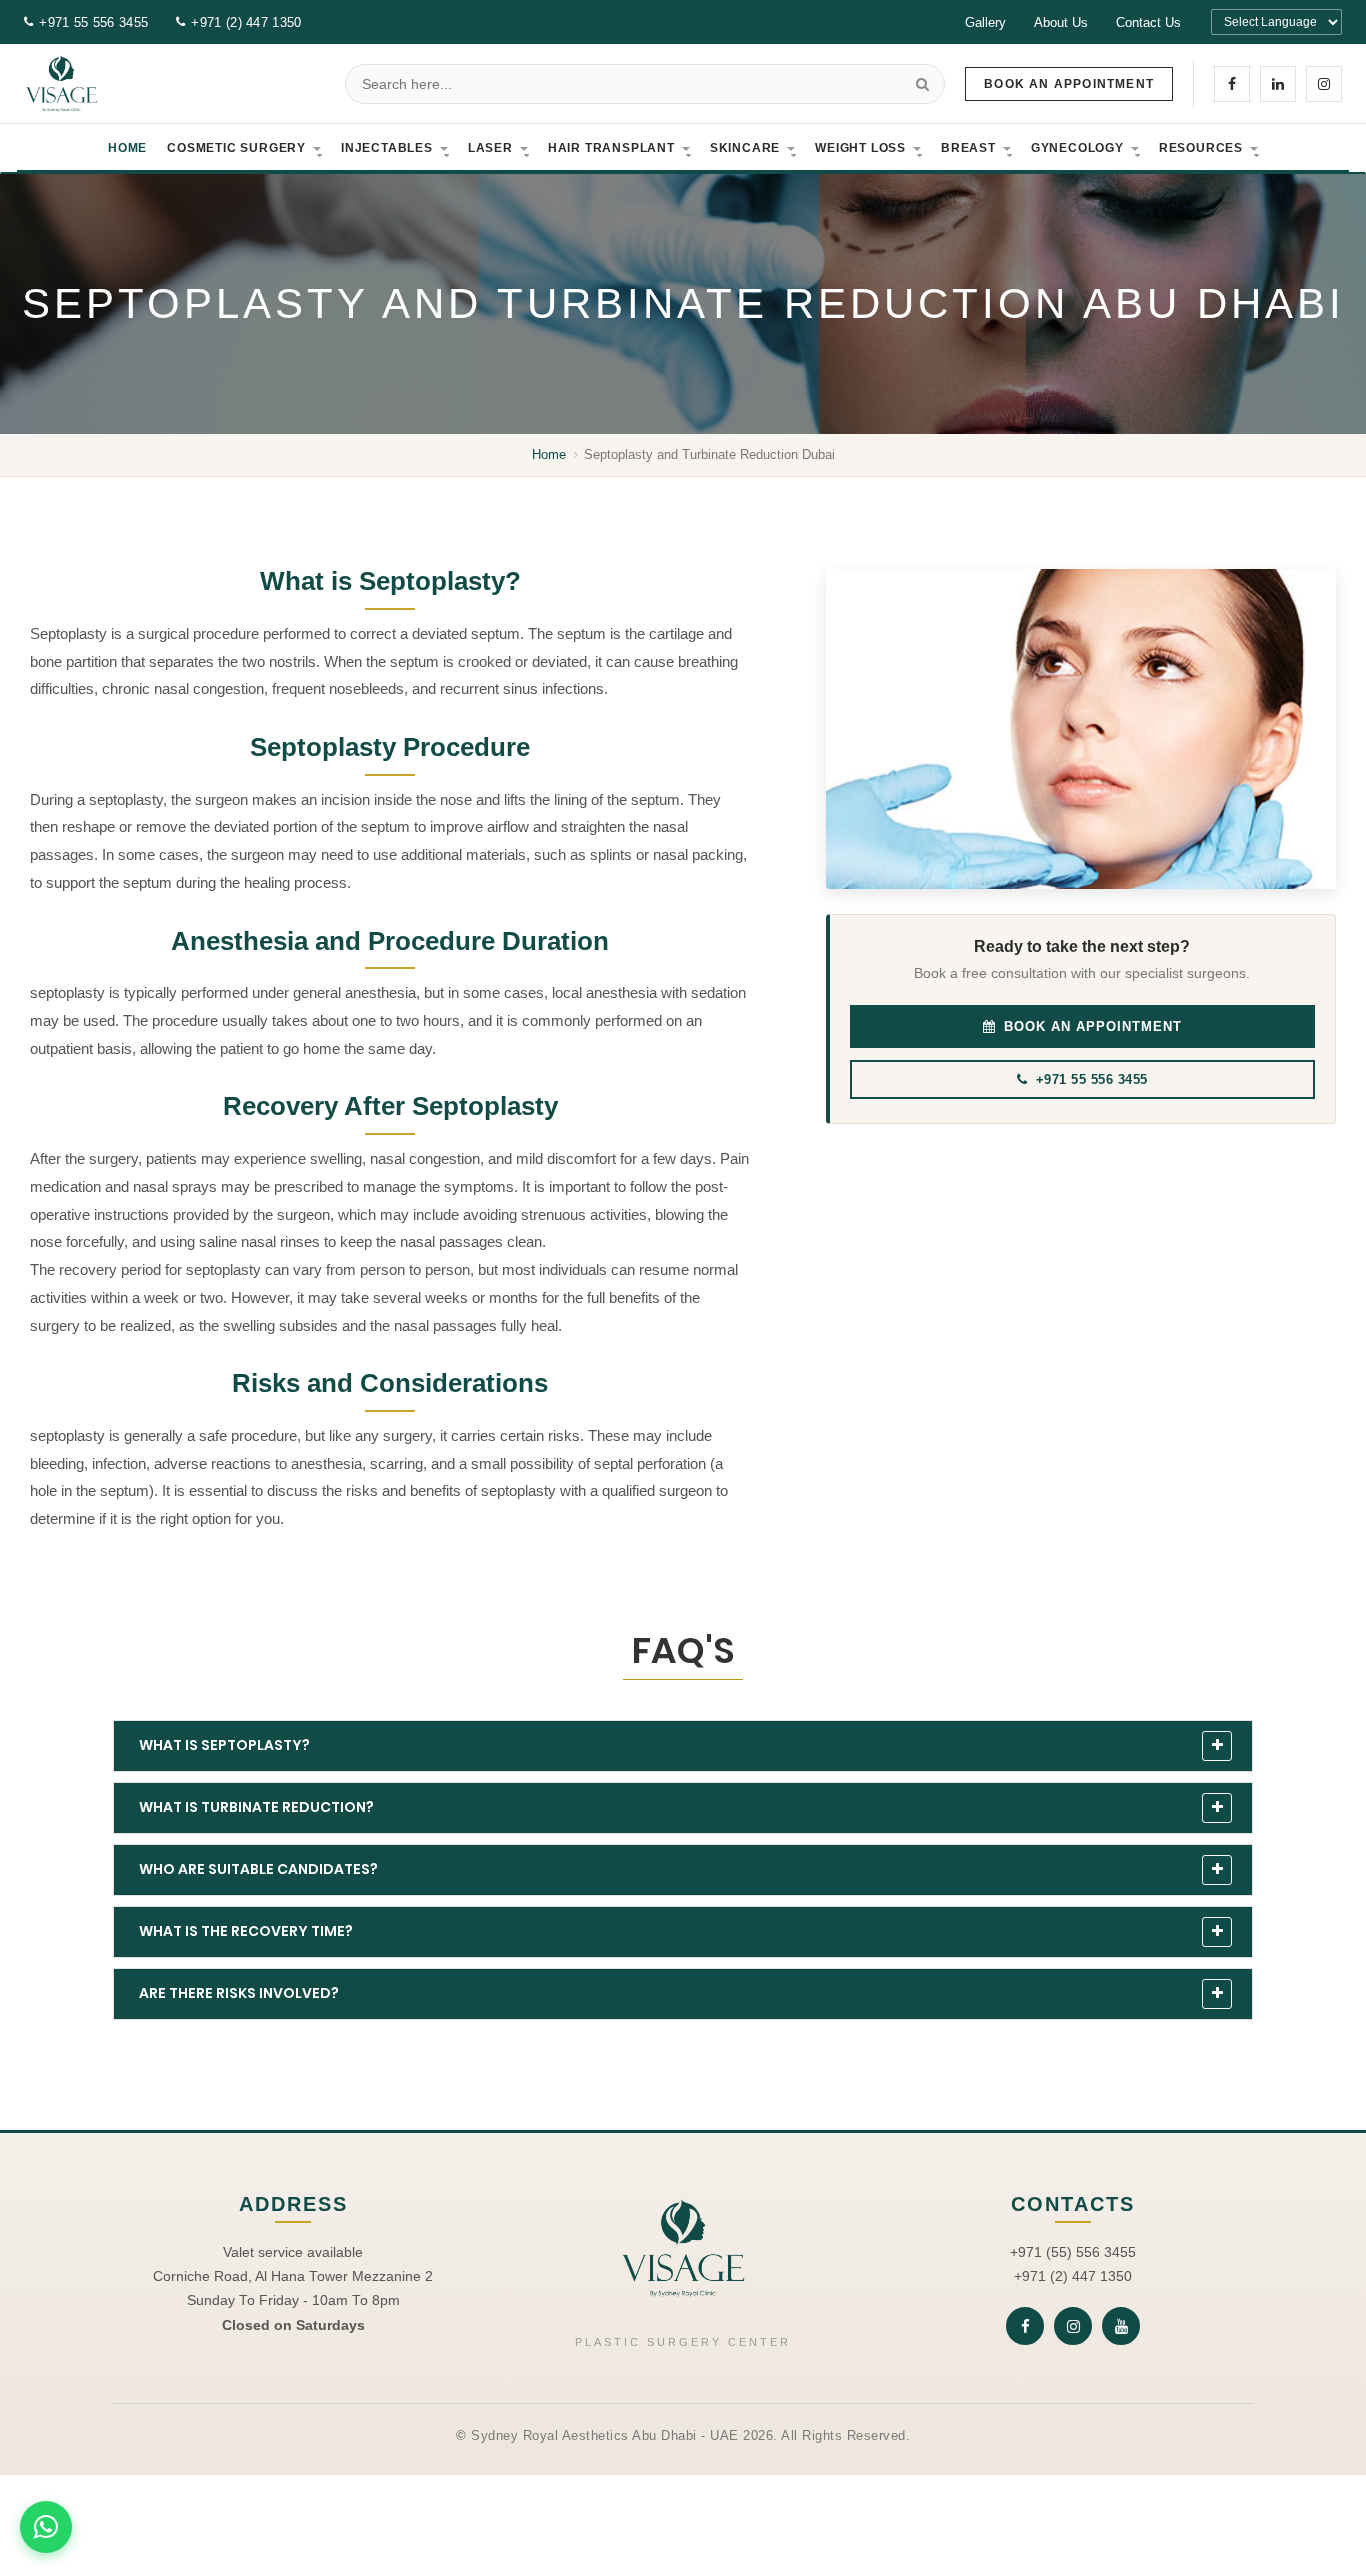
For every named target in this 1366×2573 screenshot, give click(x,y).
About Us (1061, 22)
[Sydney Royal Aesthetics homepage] (61, 83)
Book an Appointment (1069, 84)
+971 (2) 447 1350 (246, 22)
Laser (490, 148)
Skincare (745, 148)
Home (127, 148)
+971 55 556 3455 (93, 22)
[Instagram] (1324, 84)
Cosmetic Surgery (236, 148)
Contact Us (1148, 22)
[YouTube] (1121, 2326)
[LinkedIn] (1278, 84)
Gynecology (1077, 148)
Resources (1201, 148)
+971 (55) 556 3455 (1073, 2252)
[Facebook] (1232, 84)
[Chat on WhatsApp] (46, 2527)
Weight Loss (860, 148)
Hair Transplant (611, 148)
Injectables (387, 148)
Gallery (985, 22)
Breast (968, 148)
